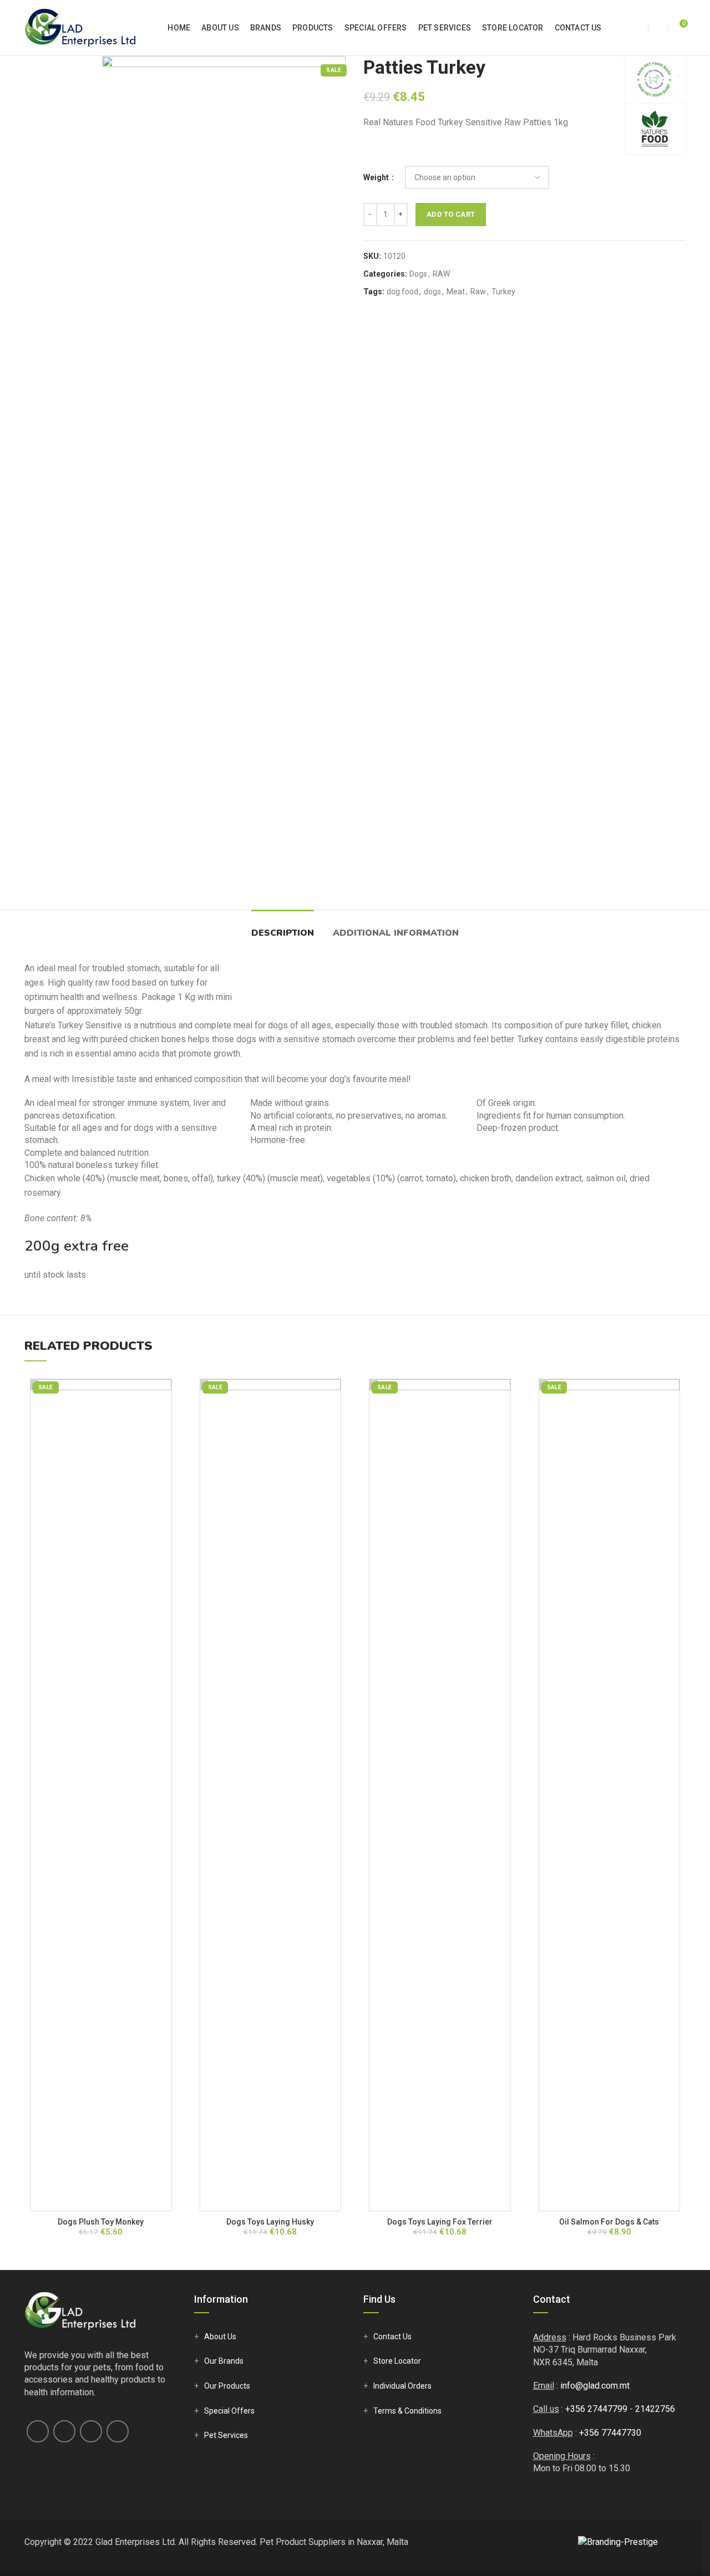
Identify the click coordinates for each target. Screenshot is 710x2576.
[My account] (638, 28)
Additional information (396, 933)
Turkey (503, 292)
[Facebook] (38, 2431)
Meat (456, 292)
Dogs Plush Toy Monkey (101, 2222)
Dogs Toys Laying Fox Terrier (440, 2222)
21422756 (655, 2409)
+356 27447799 (596, 2409)
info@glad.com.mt (595, 2386)
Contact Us (392, 2337)
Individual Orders (402, 2386)
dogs (432, 292)
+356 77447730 (610, 2433)
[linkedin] (91, 2431)
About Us (220, 2337)
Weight (377, 177)
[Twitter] (64, 2431)
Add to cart (451, 214)
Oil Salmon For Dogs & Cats (609, 2222)
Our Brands (224, 2361)
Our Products (227, 2386)
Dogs (418, 274)
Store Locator (397, 2361)
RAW (441, 274)
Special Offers (229, 2411)
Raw (478, 292)
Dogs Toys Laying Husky (270, 2222)
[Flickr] (118, 2431)
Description (283, 933)
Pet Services (226, 2435)
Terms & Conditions (407, 2411)
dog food (402, 292)
